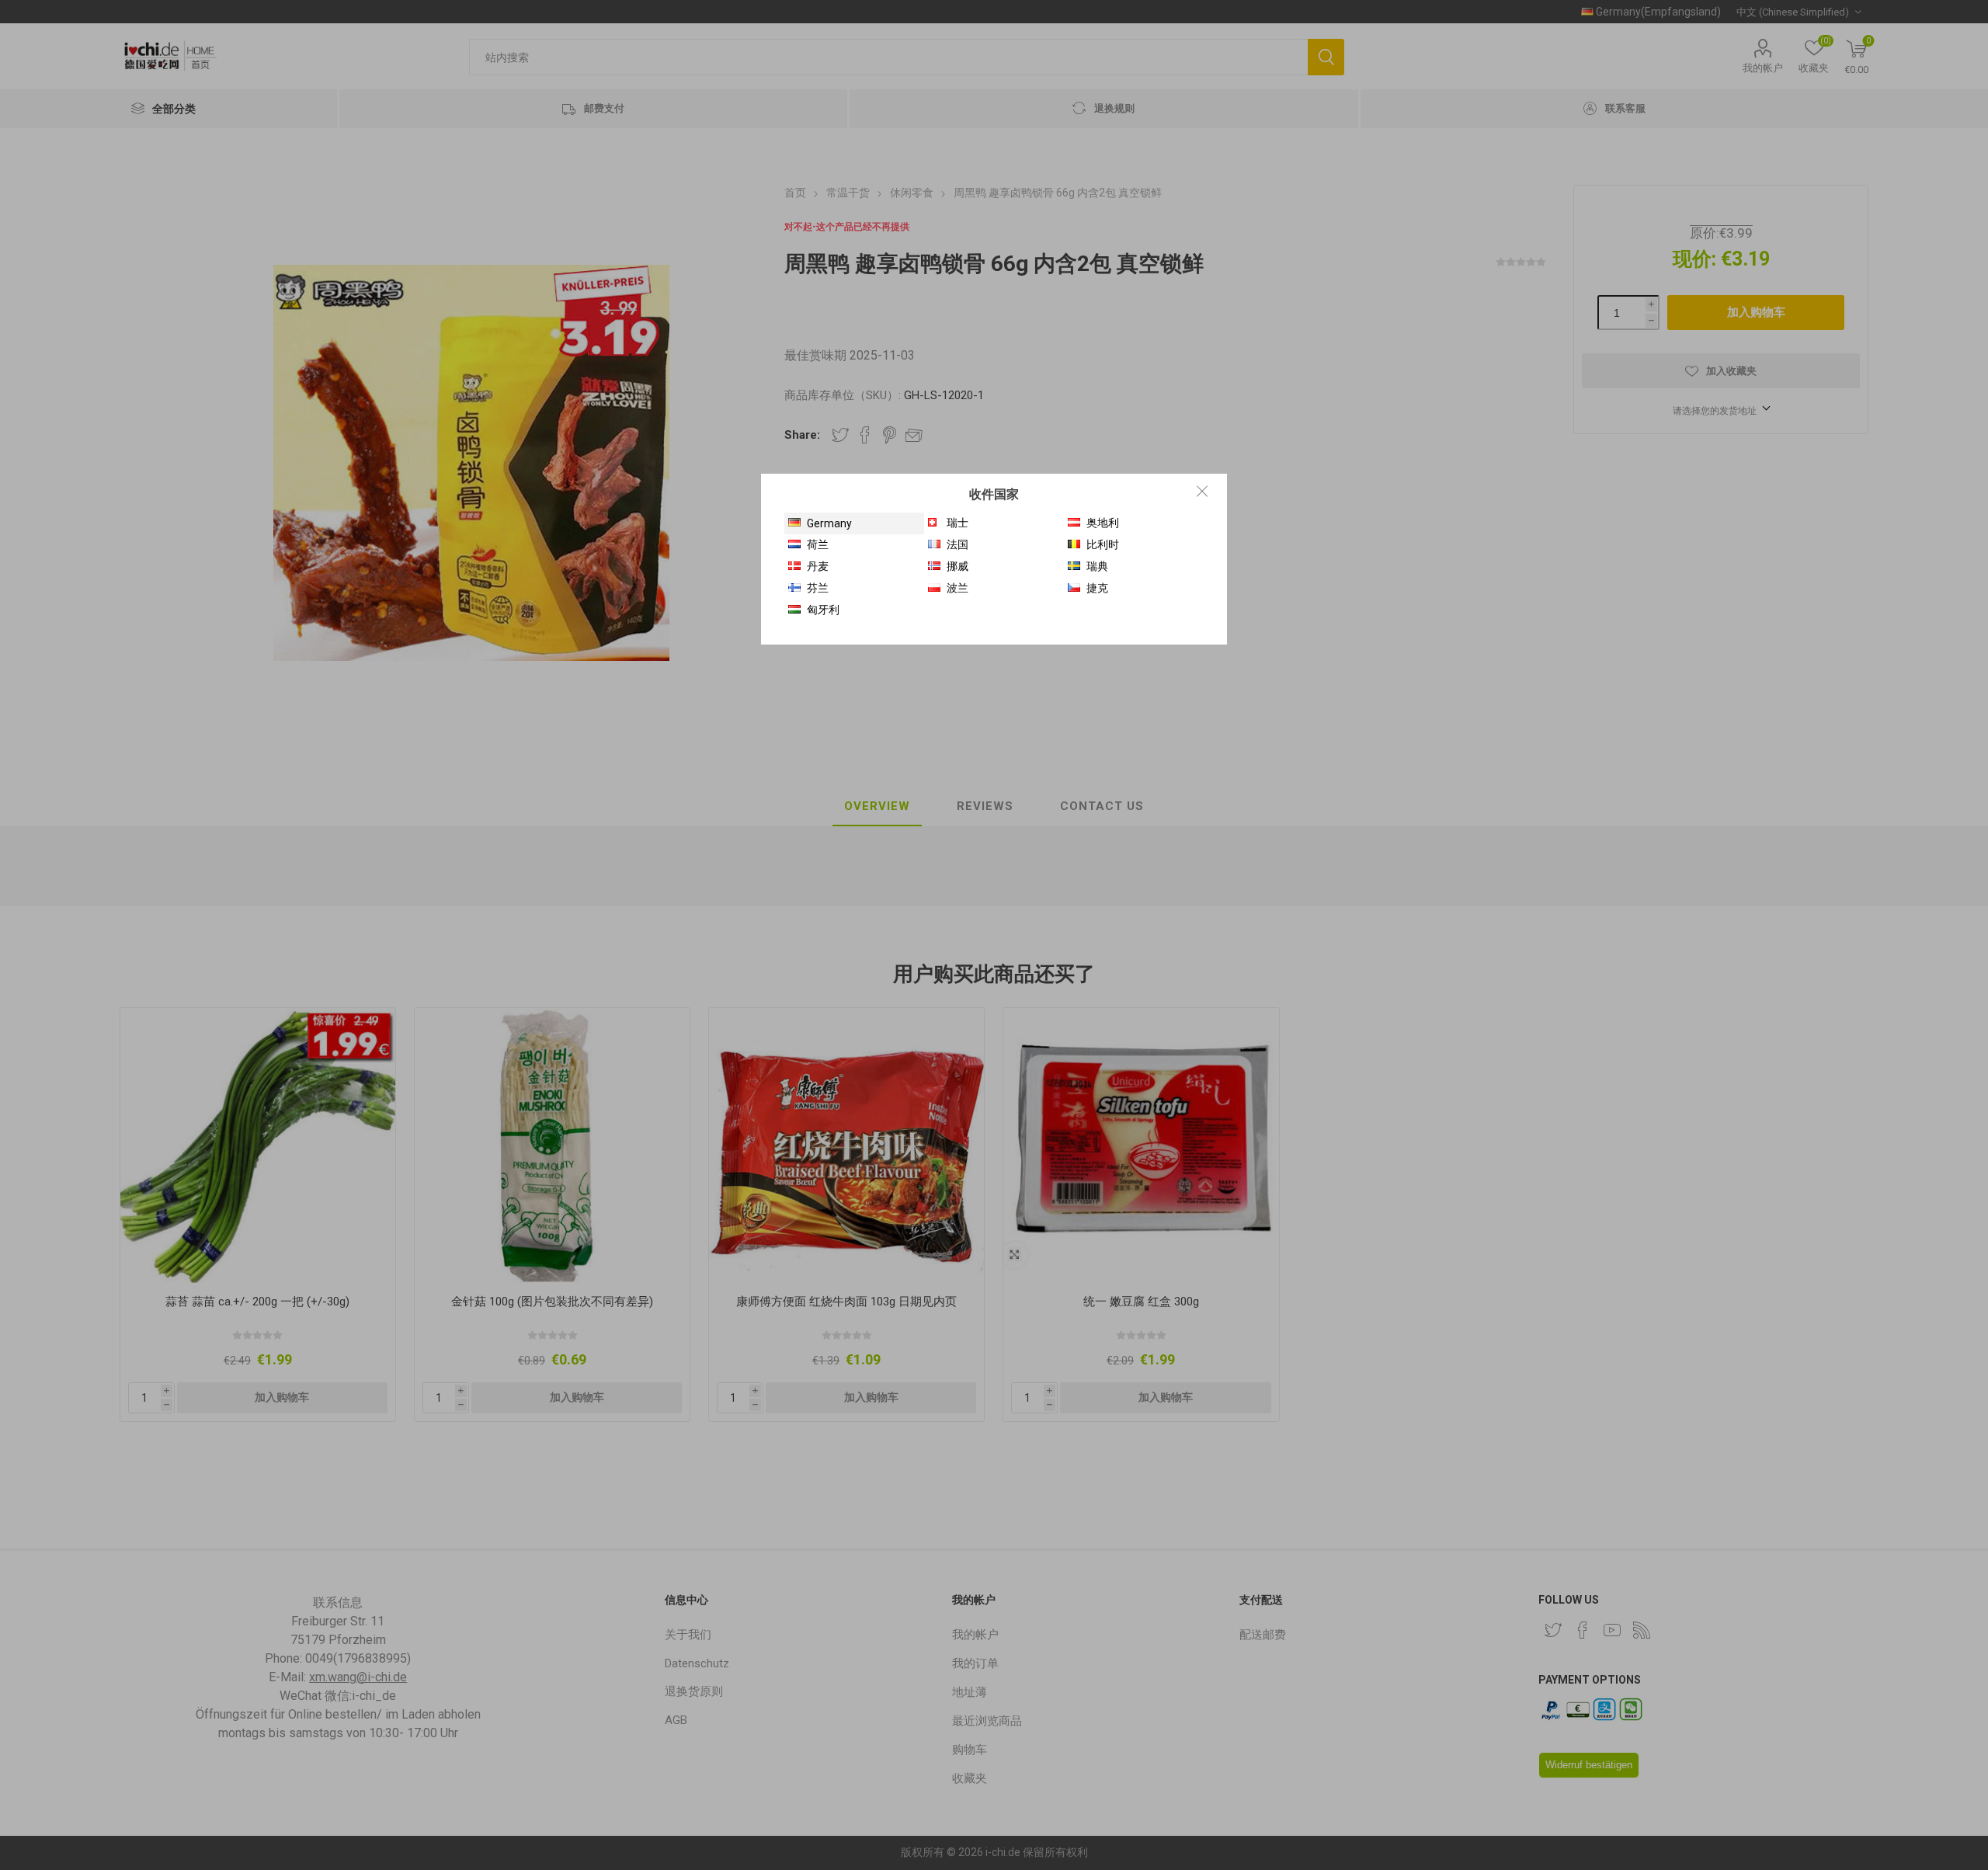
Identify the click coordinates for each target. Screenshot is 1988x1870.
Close (1202, 491)
